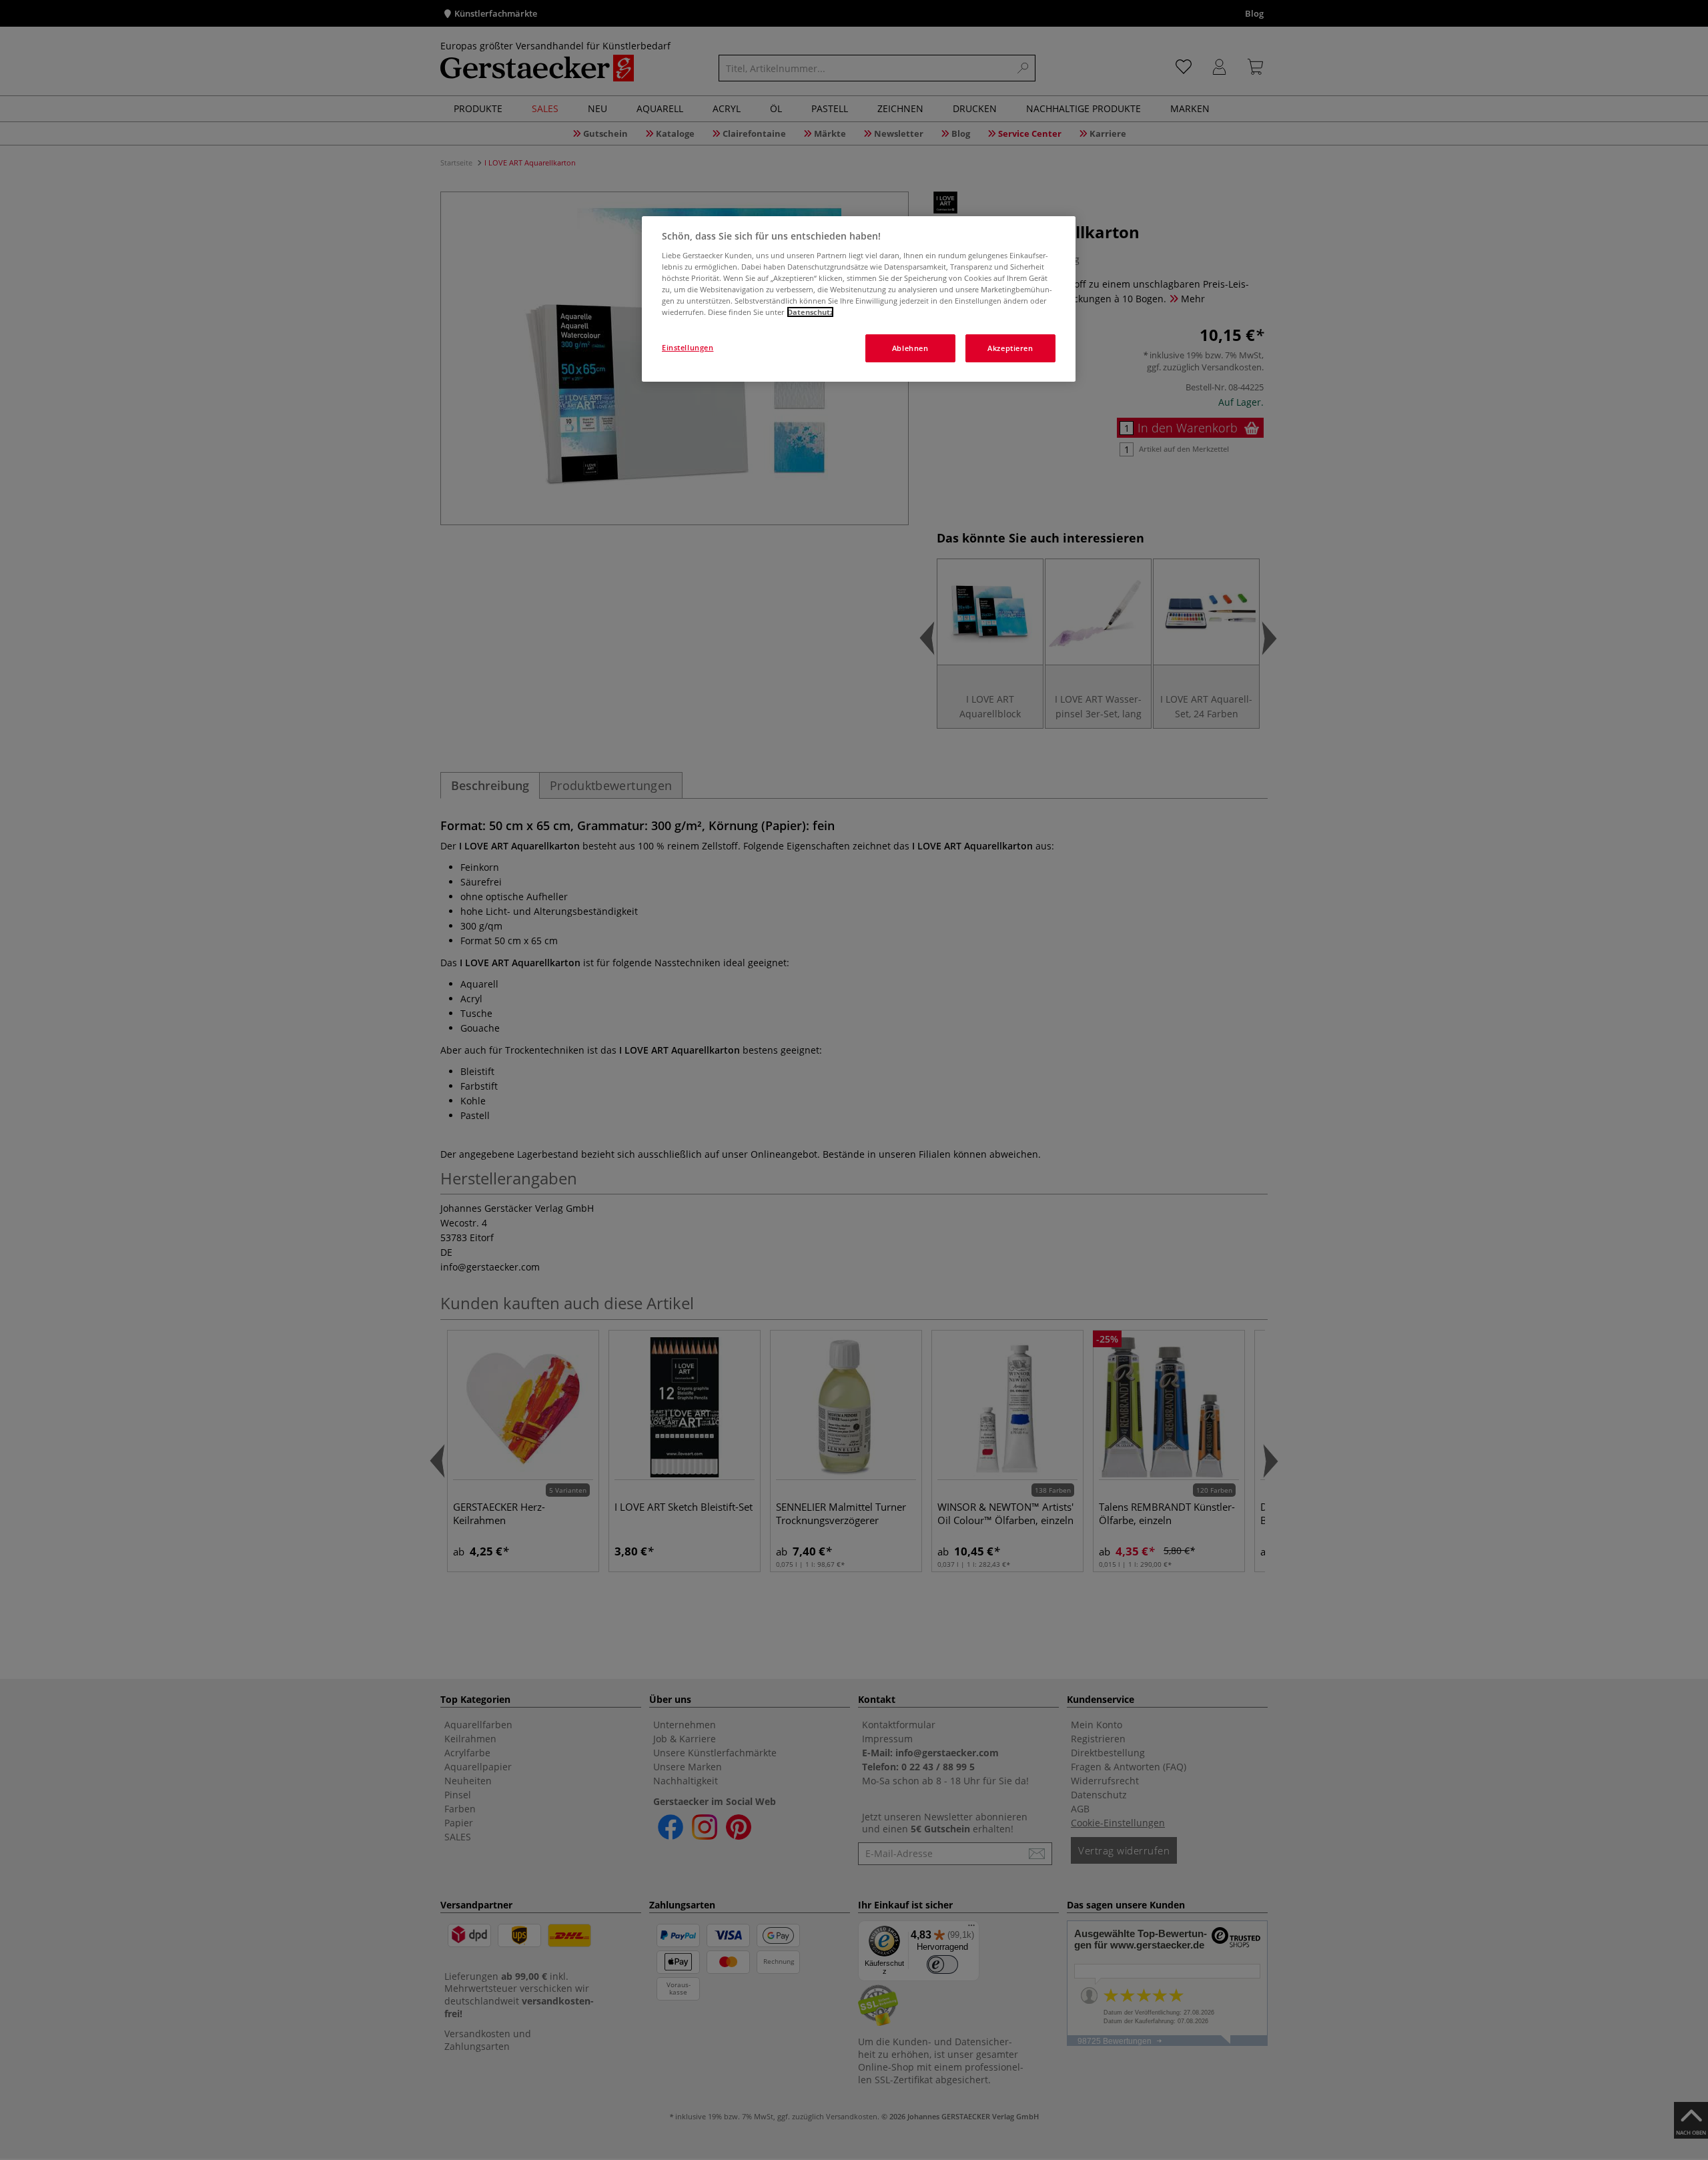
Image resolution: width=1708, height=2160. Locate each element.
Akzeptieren (1010, 348)
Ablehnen (910, 348)
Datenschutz (810, 312)
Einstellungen (688, 347)
